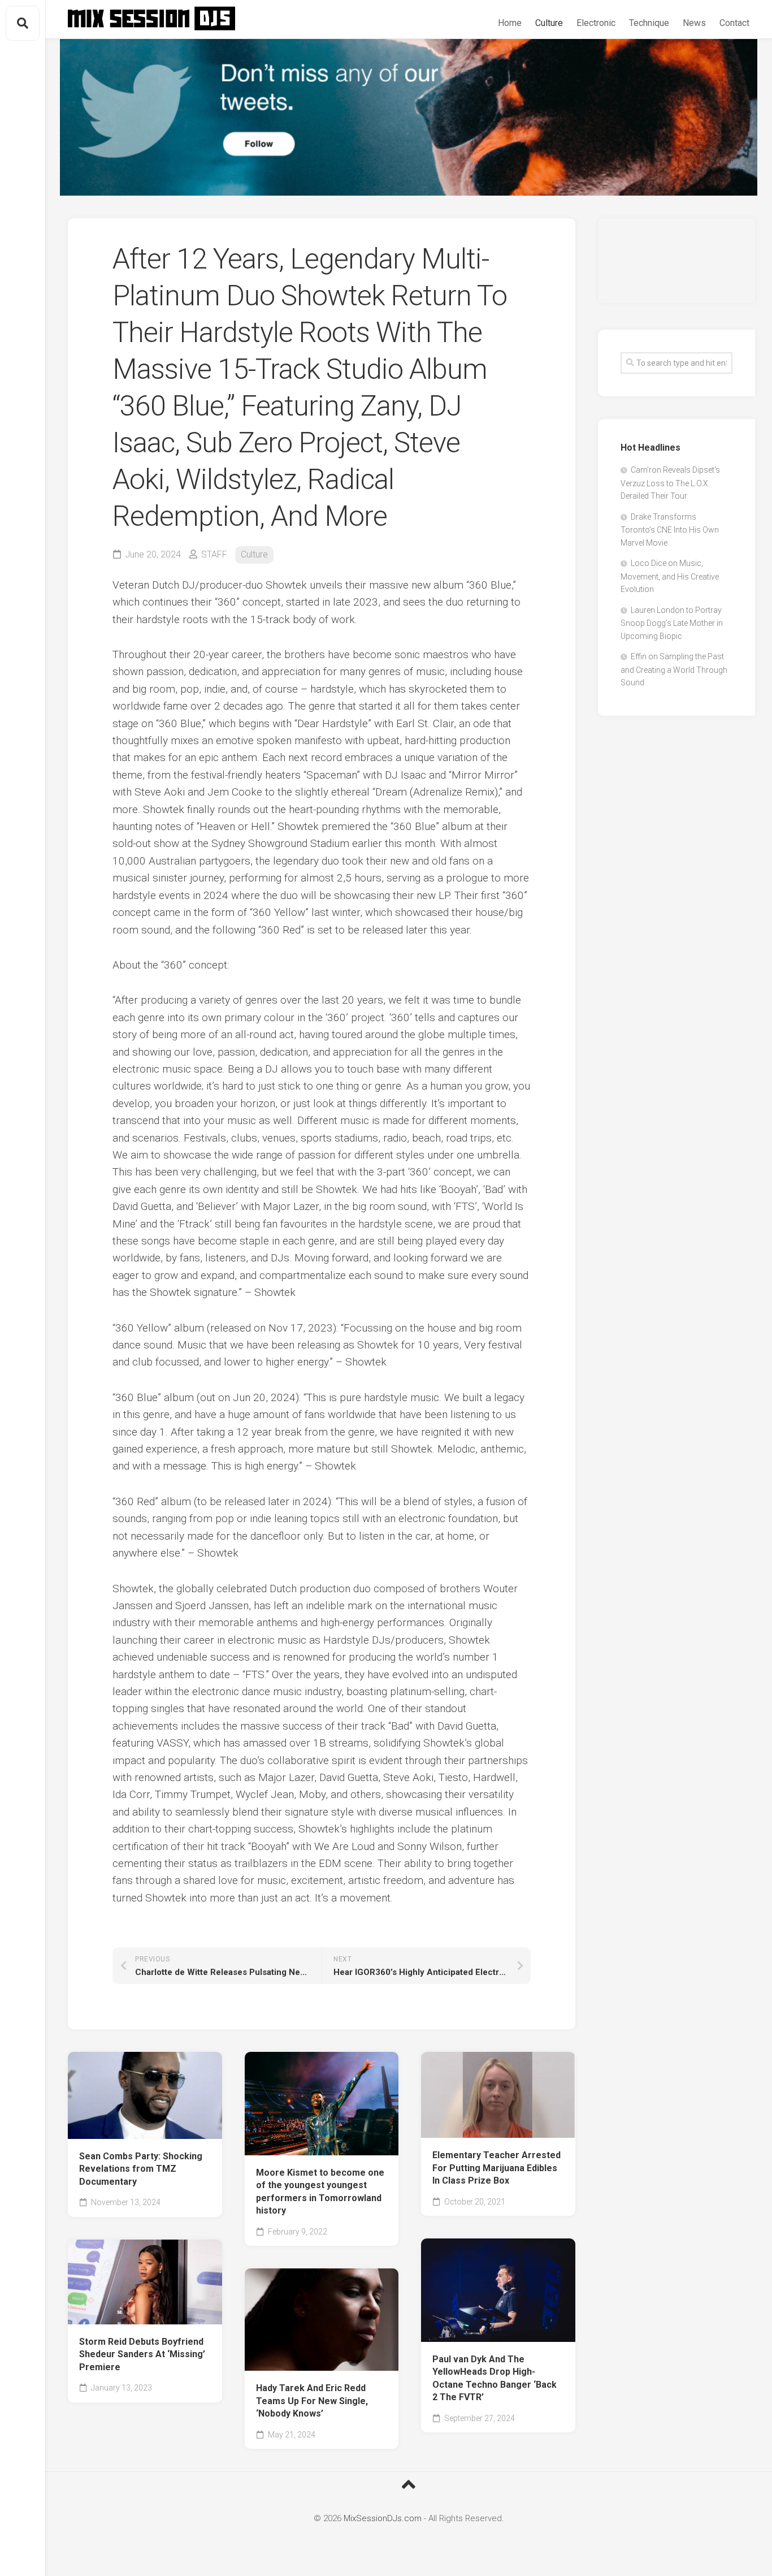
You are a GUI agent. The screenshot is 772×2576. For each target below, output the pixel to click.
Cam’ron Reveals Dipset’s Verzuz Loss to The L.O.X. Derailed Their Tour (670, 483)
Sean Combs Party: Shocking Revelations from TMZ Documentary (141, 2169)
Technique (649, 23)
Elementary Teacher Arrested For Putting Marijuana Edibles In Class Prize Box (496, 2168)
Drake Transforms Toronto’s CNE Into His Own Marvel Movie (670, 530)
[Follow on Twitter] (409, 117)
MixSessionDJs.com (383, 2518)
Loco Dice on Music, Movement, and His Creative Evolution (670, 576)
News (694, 23)
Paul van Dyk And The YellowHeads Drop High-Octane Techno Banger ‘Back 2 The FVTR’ (495, 2378)
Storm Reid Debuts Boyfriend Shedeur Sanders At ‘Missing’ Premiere (142, 2354)
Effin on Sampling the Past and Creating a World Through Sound (674, 669)
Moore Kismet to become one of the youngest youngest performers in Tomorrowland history (320, 2192)
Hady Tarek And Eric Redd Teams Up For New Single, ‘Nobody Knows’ (312, 2401)
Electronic (596, 23)
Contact (734, 23)
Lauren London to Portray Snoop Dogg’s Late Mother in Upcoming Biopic (672, 623)
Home (510, 23)
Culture (549, 23)
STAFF (214, 554)
